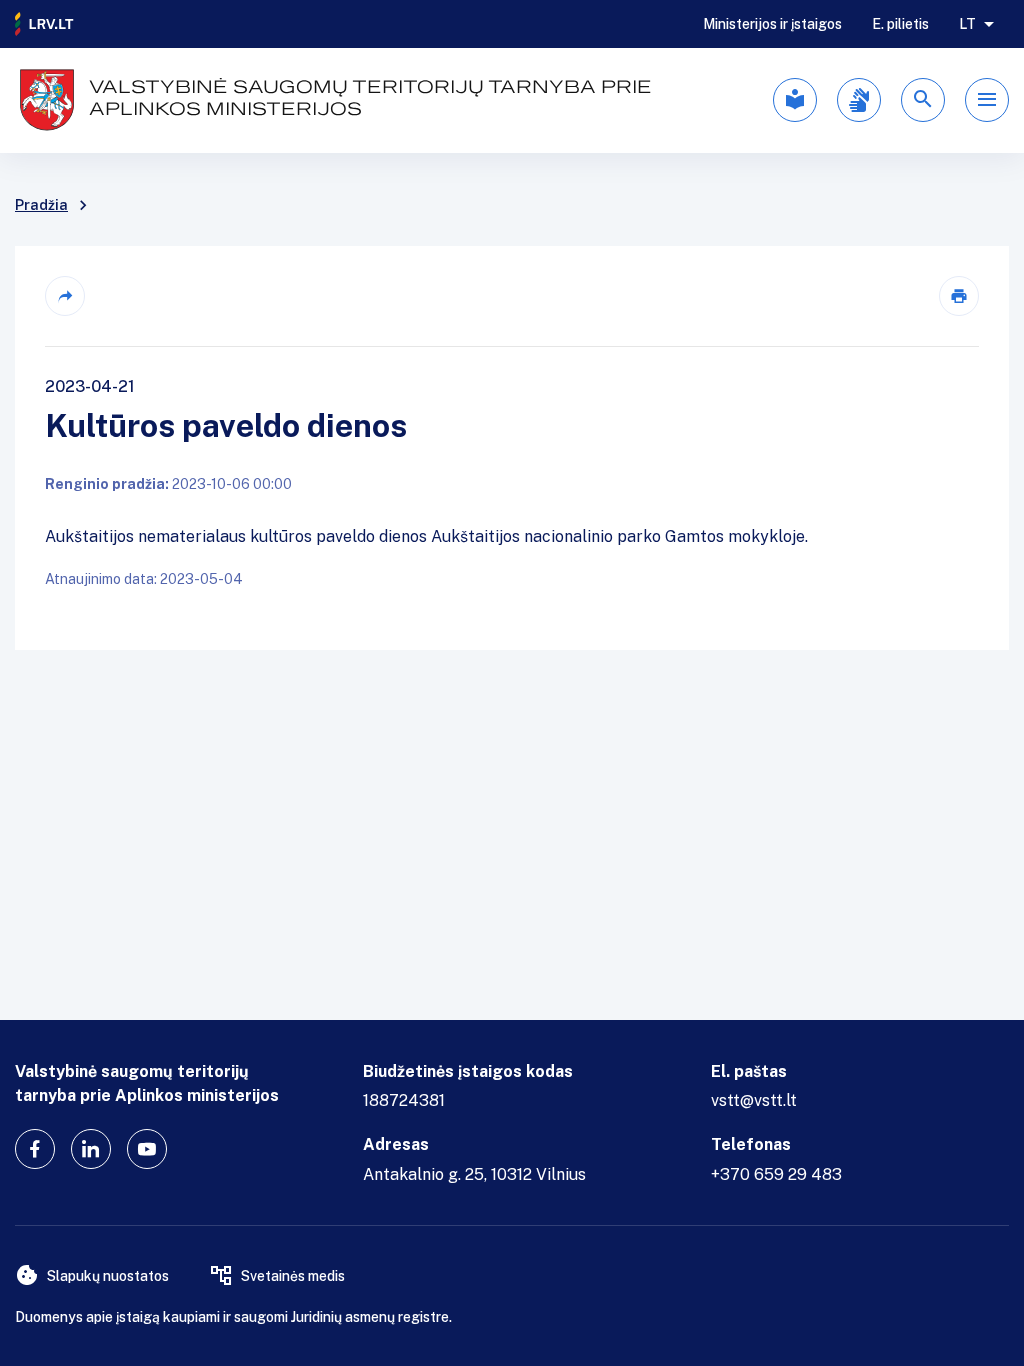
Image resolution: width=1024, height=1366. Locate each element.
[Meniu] (987, 100)
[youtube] (147, 1149)
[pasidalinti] (65, 296)
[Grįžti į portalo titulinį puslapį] (45, 24)
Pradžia (41, 205)
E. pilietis (900, 24)
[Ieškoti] (923, 100)
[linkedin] (91, 1149)
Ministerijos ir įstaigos (772, 24)
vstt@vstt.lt (754, 1100)
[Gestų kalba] (859, 100)
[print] (959, 296)
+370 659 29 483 (776, 1174)
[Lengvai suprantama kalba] (795, 100)
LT (967, 24)
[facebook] (35, 1149)
